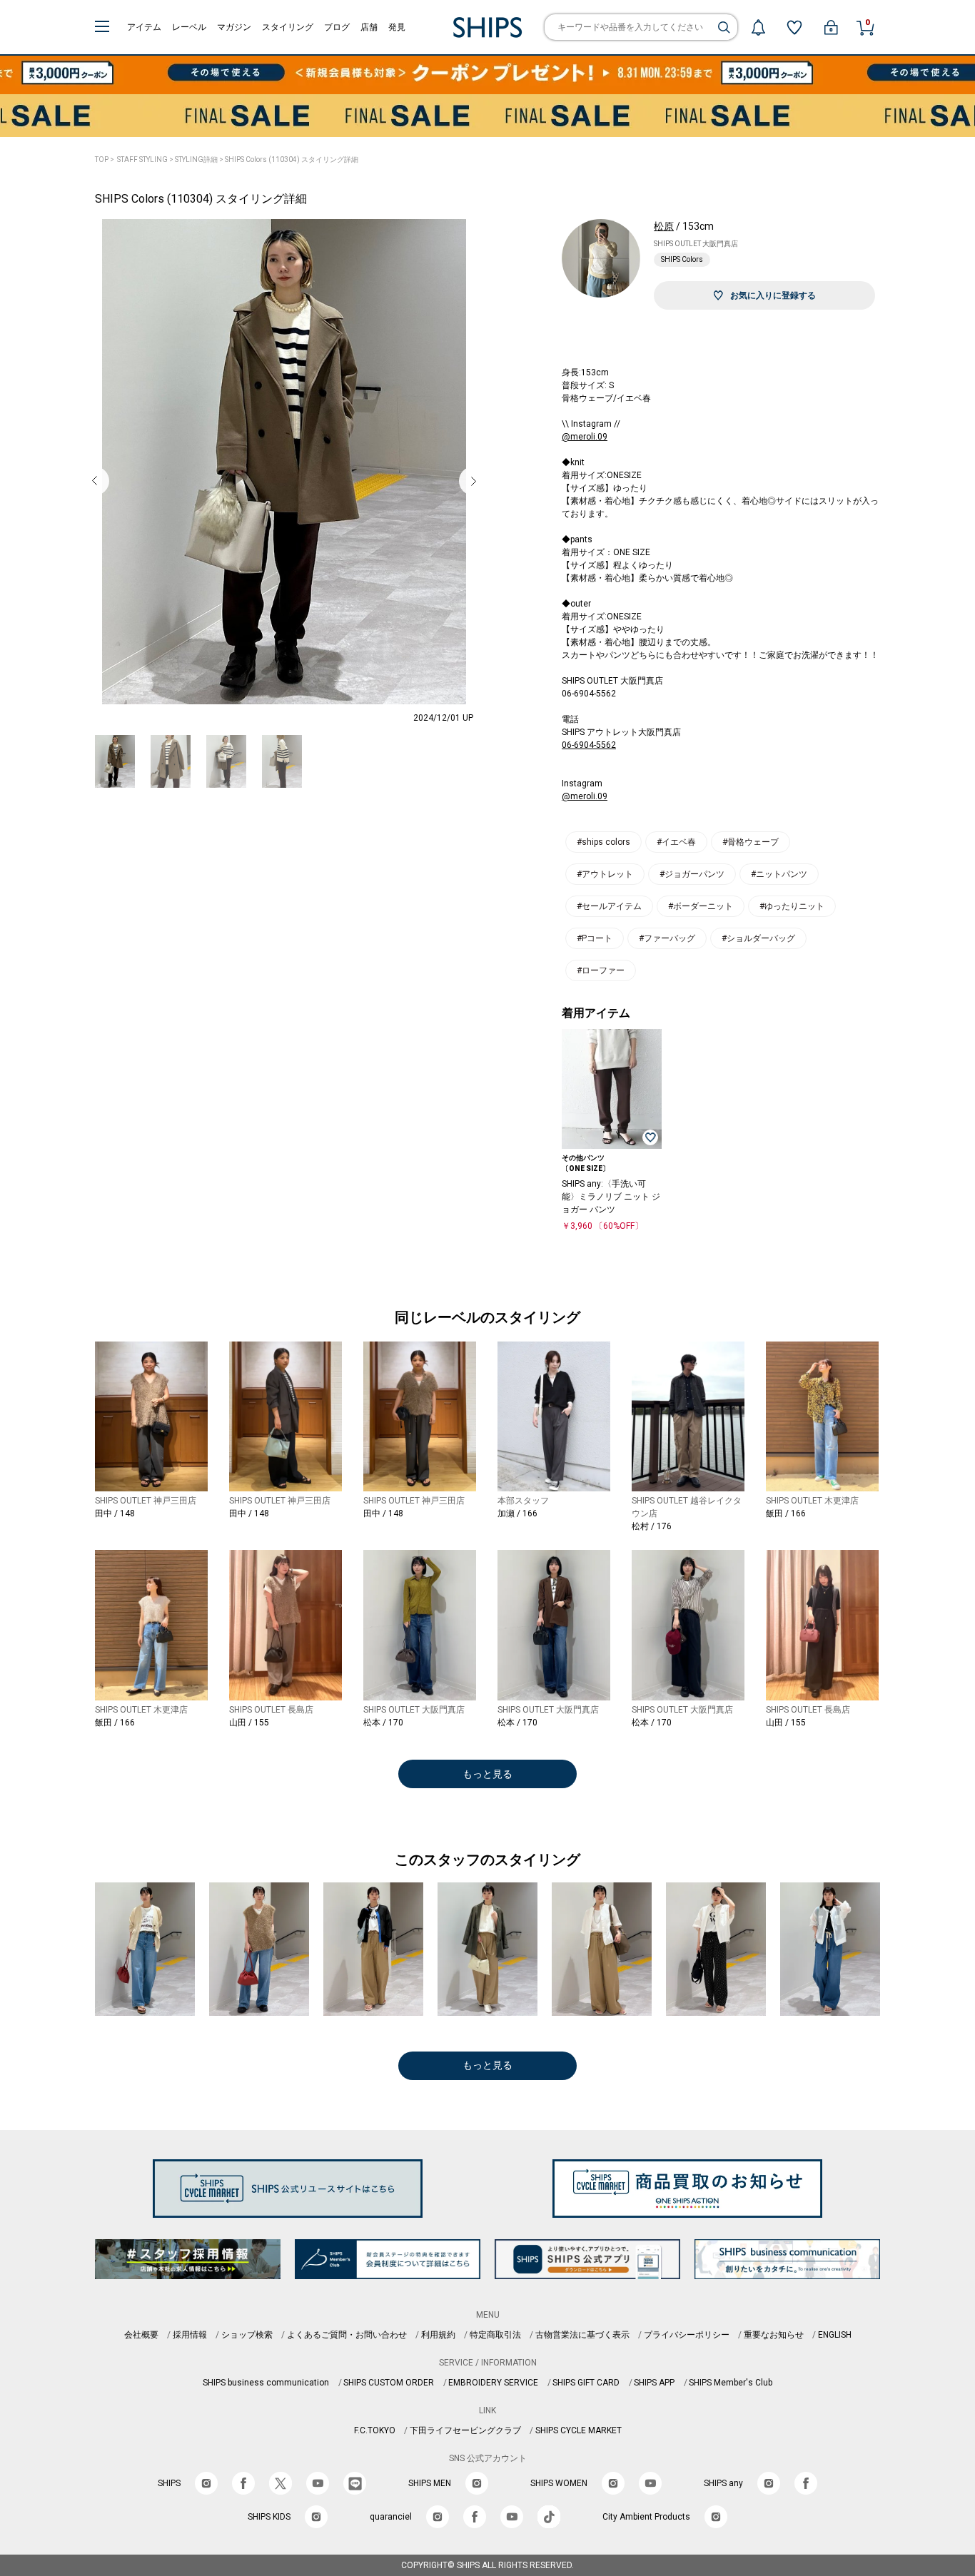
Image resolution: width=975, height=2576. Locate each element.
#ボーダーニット (701, 906)
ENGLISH (835, 2335)
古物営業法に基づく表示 (582, 2335)
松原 (664, 226)
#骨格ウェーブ (751, 842)
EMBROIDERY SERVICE (493, 2383)
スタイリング (288, 27)
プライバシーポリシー (687, 2335)
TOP (102, 159)
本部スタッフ (523, 1501)
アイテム (144, 27)
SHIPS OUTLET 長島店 (271, 1710)
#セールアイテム (609, 906)
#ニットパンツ (779, 874)
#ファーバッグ (667, 938)
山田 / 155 (249, 1723)
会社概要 (141, 2335)
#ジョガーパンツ (692, 874)
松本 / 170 (383, 1723)
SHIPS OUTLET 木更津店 (812, 1501)
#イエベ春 (676, 842)
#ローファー (601, 970)
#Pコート (595, 938)
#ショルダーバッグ (758, 938)
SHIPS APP (654, 2383)
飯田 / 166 (786, 1513)
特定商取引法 (495, 2335)
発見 (397, 27)
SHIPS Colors (682, 259)
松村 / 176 (652, 1526)
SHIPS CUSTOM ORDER (389, 2383)
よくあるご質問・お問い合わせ (347, 2335)
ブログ (337, 27)
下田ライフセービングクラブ (465, 2430)
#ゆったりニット (792, 906)
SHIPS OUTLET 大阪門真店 (696, 244)
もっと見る (487, 1774)
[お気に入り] (794, 27)
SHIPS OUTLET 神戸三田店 (146, 1501)
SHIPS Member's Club (731, 2383)
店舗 (369, 27)
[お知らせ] (758, 27)
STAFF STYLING (142, 159)
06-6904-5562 (589, 745)
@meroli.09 (585, 437)
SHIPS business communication (266, 2383)
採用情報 (190, 2335)
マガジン (234, 27)
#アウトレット (605, 874)
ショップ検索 (247, 2335)
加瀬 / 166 (517, 1513)
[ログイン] (831, 27)
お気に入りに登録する (773, 295)
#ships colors (603, 842)
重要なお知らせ (774, 2335)
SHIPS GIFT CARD (586, 2383)
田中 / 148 (115, 1513)
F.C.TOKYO (375, 2430)
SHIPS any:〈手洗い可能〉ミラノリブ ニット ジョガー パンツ (611, 1197)
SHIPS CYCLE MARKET (579, 2430)
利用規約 (438, 2335)
